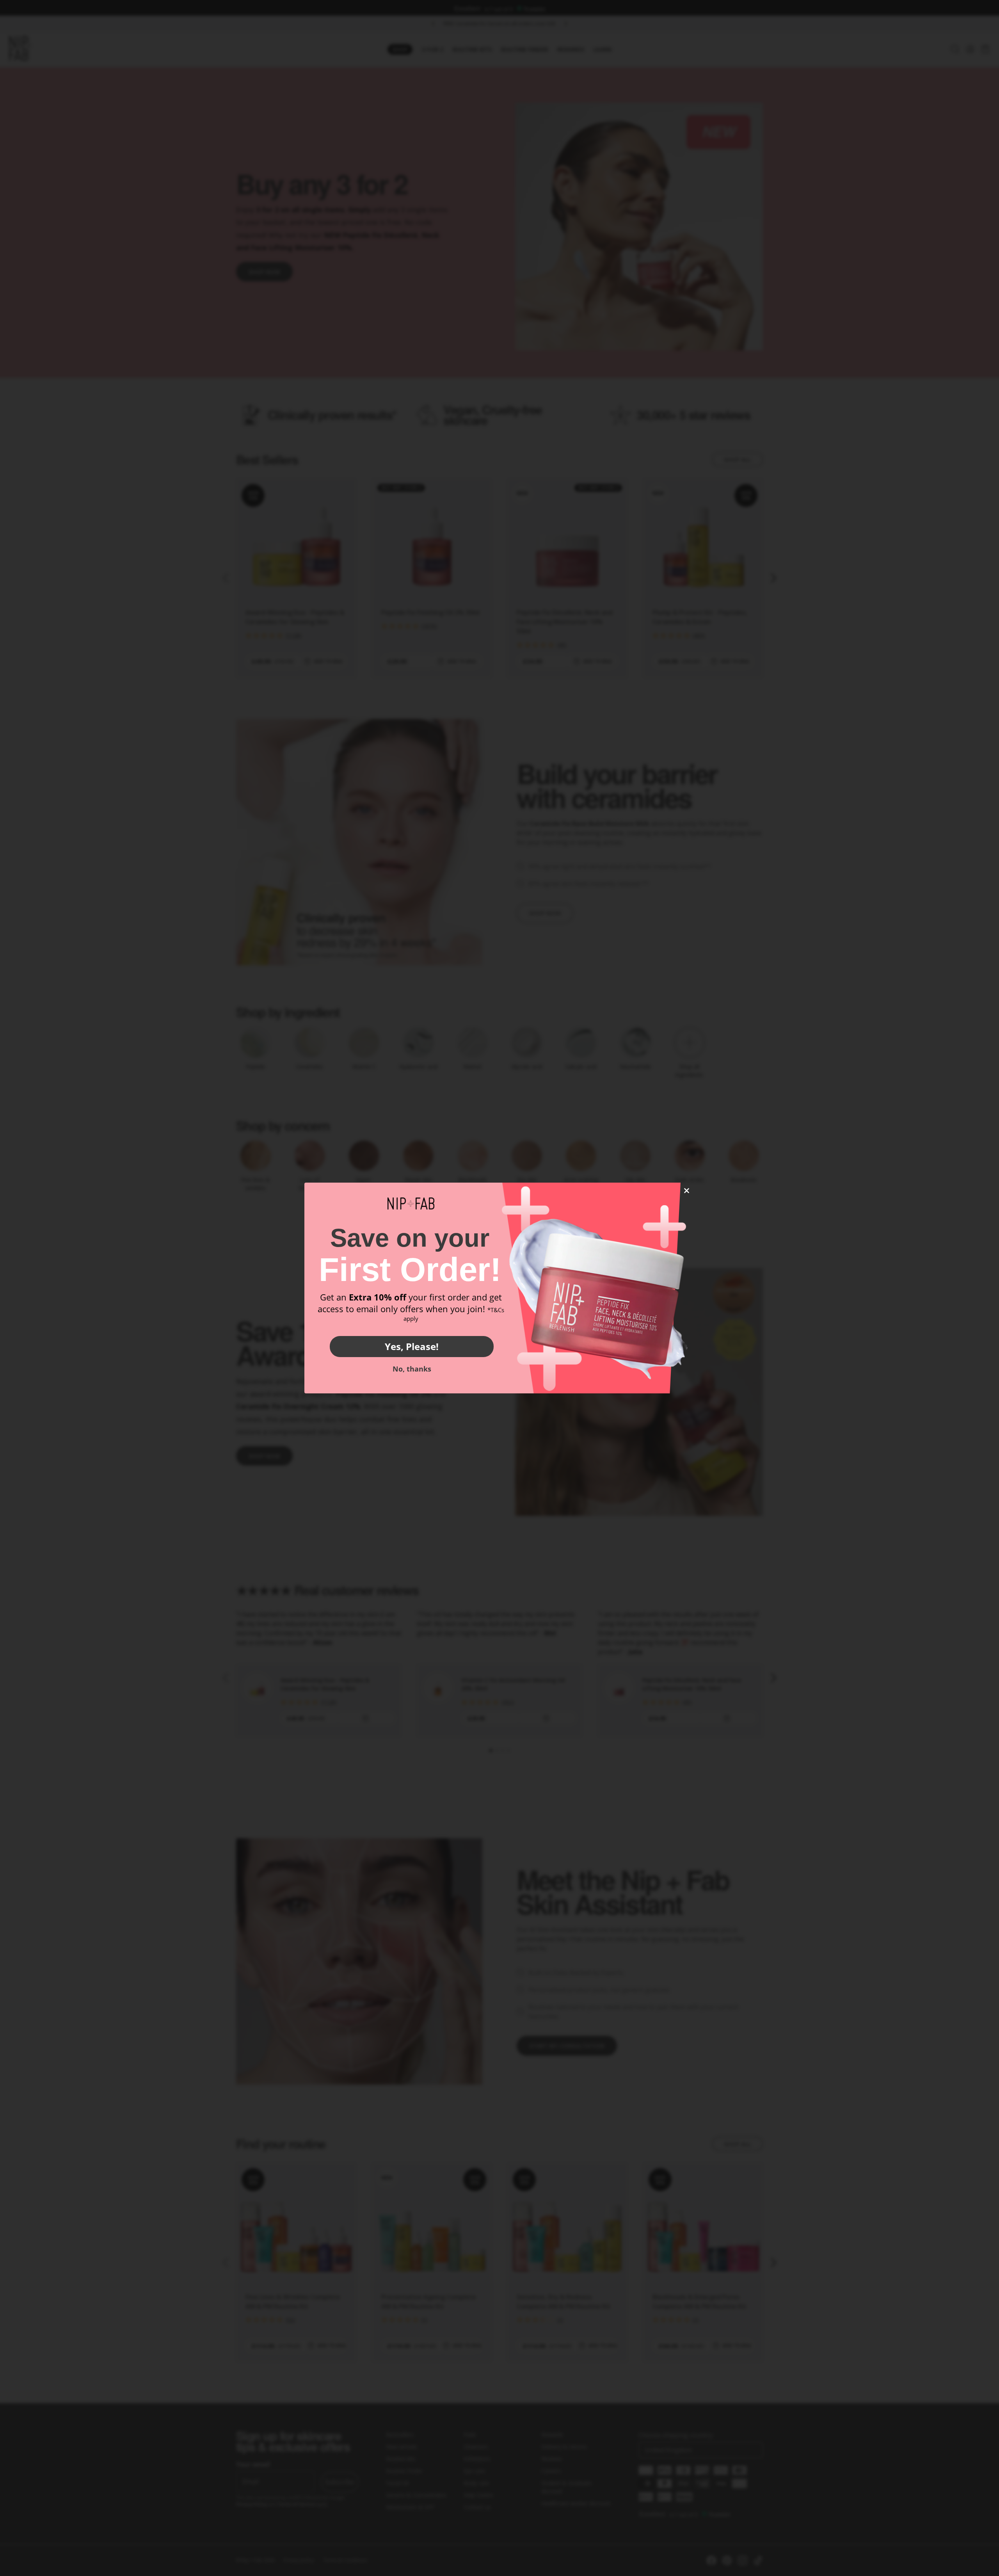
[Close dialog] (687, 1191)
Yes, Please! (412, 1346)
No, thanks (412, 1369)
